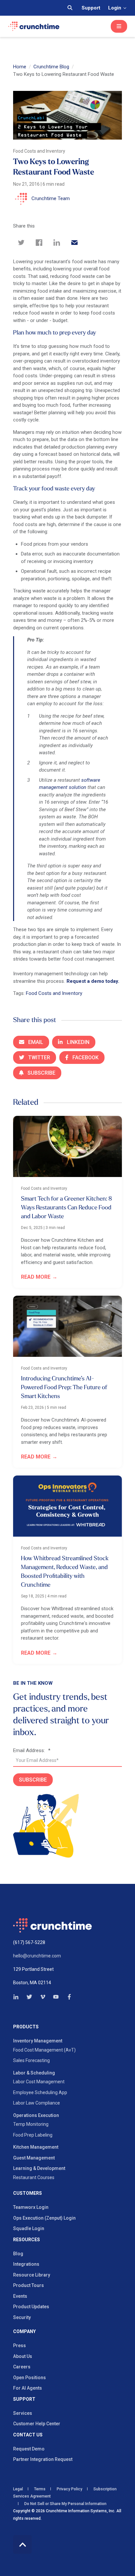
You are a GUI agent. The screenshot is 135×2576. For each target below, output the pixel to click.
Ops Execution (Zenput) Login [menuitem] (44, 2218)
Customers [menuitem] (28, 2193)
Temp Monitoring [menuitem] (31, 2124)
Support (91, 8)
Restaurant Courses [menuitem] (34, 2177)
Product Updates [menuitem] (31, 2307)
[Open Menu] (119, 26)
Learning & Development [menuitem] (39, 2168)
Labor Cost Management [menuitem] (39, 2082)
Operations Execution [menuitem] (36, 2115)
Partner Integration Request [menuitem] (43, 2459)
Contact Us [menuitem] (28, 2435)
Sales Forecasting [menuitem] (31, 2060)
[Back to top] (22, 2544)
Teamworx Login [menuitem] (31, 2207)
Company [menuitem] (24, 2332)
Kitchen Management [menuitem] (36, 2147)
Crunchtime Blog (51, 67)
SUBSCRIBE (33, 1780)
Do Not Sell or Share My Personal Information (65, 2504)
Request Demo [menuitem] (29, 2449)
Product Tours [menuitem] (29, 2285)
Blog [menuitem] (18, 2254)
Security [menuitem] (22, 2317)
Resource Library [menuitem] (32, 2275)
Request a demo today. (94, 981)
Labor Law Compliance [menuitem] (37, 2103)
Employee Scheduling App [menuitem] (40, 2092)
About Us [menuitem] (23, 2356)
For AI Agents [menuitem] (28, 2388)
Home (20, 67)
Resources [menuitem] (27, 2240)
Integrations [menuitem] (26, 2264)
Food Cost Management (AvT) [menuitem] (44, 2050)
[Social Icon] (18, 1997)
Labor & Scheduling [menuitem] (34, 2073)
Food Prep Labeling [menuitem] (33, 2135)
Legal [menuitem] (18, 2489)
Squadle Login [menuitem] (29, 2228)
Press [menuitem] (19, 2346)
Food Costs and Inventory (54, 993)
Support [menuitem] (24, 2399)
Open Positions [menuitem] (29, 2378)
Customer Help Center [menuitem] (37, 2424)
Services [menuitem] (23, 2413)
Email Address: (32, 1750)
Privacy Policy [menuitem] (69, 2489)
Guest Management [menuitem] (34, 2158)
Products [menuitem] (26, 2027)
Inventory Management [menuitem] (38, 2041)
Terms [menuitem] (40, 2489)
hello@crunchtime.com (37, 1956)
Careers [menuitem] (22, 2367)
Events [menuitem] (20, 2296)
